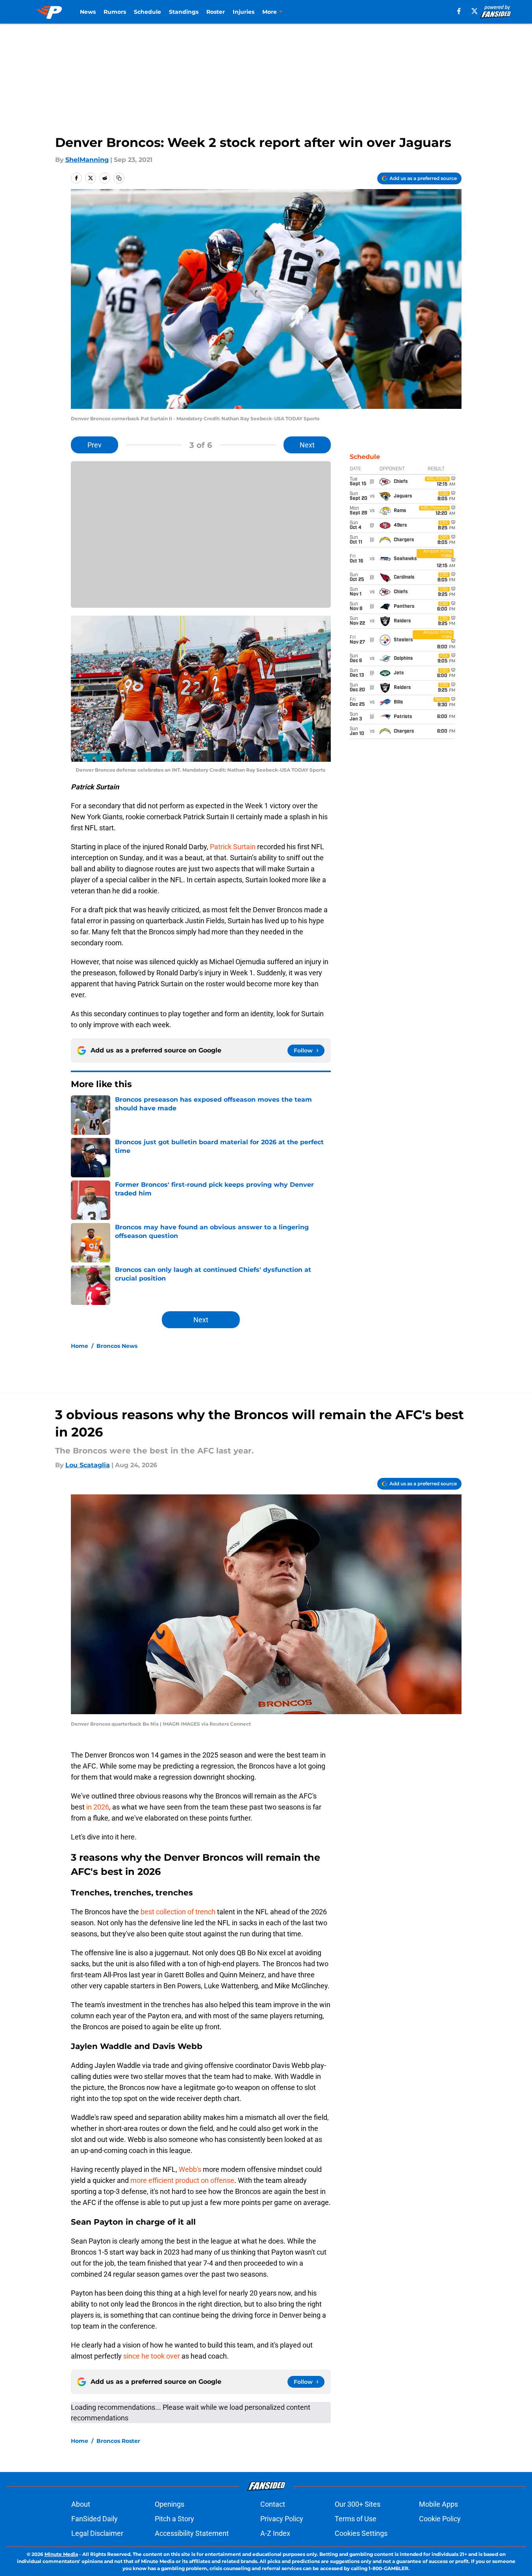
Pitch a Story (174, 2519)
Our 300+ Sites (358, 2504)
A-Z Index (275, 2533)
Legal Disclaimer (97, 2533)
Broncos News (117, 1346)
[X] (475, 11)
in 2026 (97, 1807)
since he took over (152, 2356)
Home (80, 1346)
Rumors (115, 12)
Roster (216, 12)
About (81, 2504)
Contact (273, 2504)
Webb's (190, 2169)
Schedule (147, 12)
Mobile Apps (438, 2504)
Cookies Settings (361, 2533)
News (88, 12)
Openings (170, 2504)
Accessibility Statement (192, 2533)
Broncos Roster (118, 2441)
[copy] (119, 178)
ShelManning (87, 160)
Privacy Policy (282, 2519)
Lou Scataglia (88, 1465)
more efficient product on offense (182, 2180)
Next (307, 445)
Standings (184, 12)
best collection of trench (178, 1912)
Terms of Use (356, 2519)
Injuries (244, 12)
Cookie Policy (440, 2519)
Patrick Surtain (233, 847)
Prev (95, 445)
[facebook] (459, 11)
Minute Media (61, 2554)
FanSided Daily (95, 2519)
